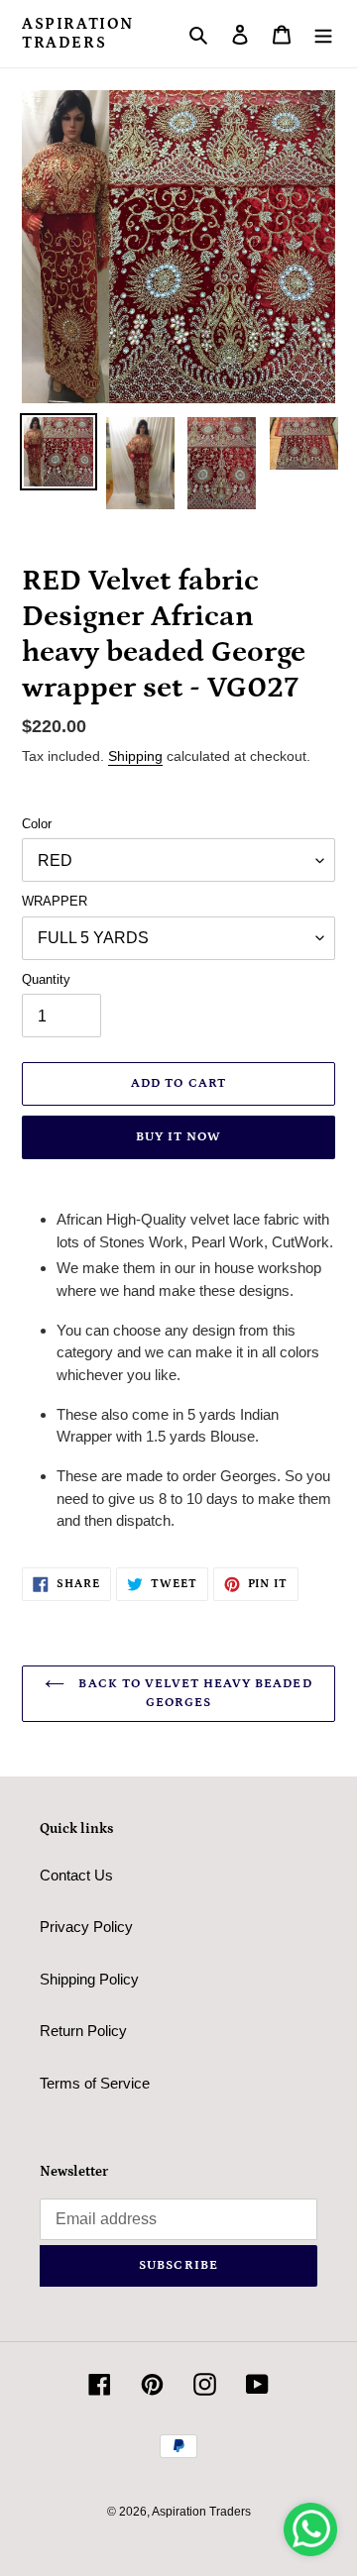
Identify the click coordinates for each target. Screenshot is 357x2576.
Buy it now (178, 1137)
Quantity (46, 979)
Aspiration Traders (78, 33)
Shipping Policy (89, 1979)
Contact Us (76, 1875)
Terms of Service (95, 2083)
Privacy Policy (86, 1927)
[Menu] (323, 34)
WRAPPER (55, 901)
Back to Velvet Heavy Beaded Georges (193, 1694)
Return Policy (83, 2031)
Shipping (135, 756)
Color (37, 824)
